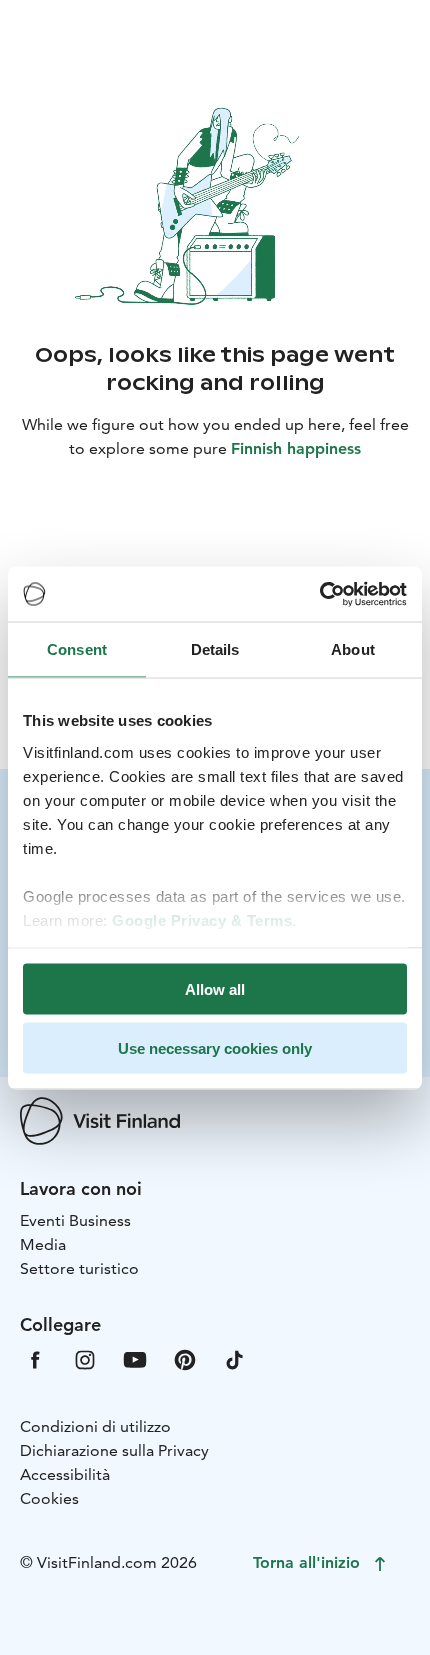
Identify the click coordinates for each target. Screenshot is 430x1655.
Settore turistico (79, 1268)
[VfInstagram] (85, 1358)
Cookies (49, 1498)
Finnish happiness (296, 448)
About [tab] (353, 649)
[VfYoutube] (135, 1358)
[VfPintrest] (185, 1358)
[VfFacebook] (35, 1358)
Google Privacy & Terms (202, 919)
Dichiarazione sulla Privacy (114, 1450)
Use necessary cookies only (215, 1047)
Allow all (215, 989)
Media (43, 1244)
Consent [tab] (77, 649)
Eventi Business (75, 1220)
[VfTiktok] (235, 1358)
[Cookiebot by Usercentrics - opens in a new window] (319, 594)
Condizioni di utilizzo (95, 1426)
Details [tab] (215, 649)
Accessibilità (65, 1474)
